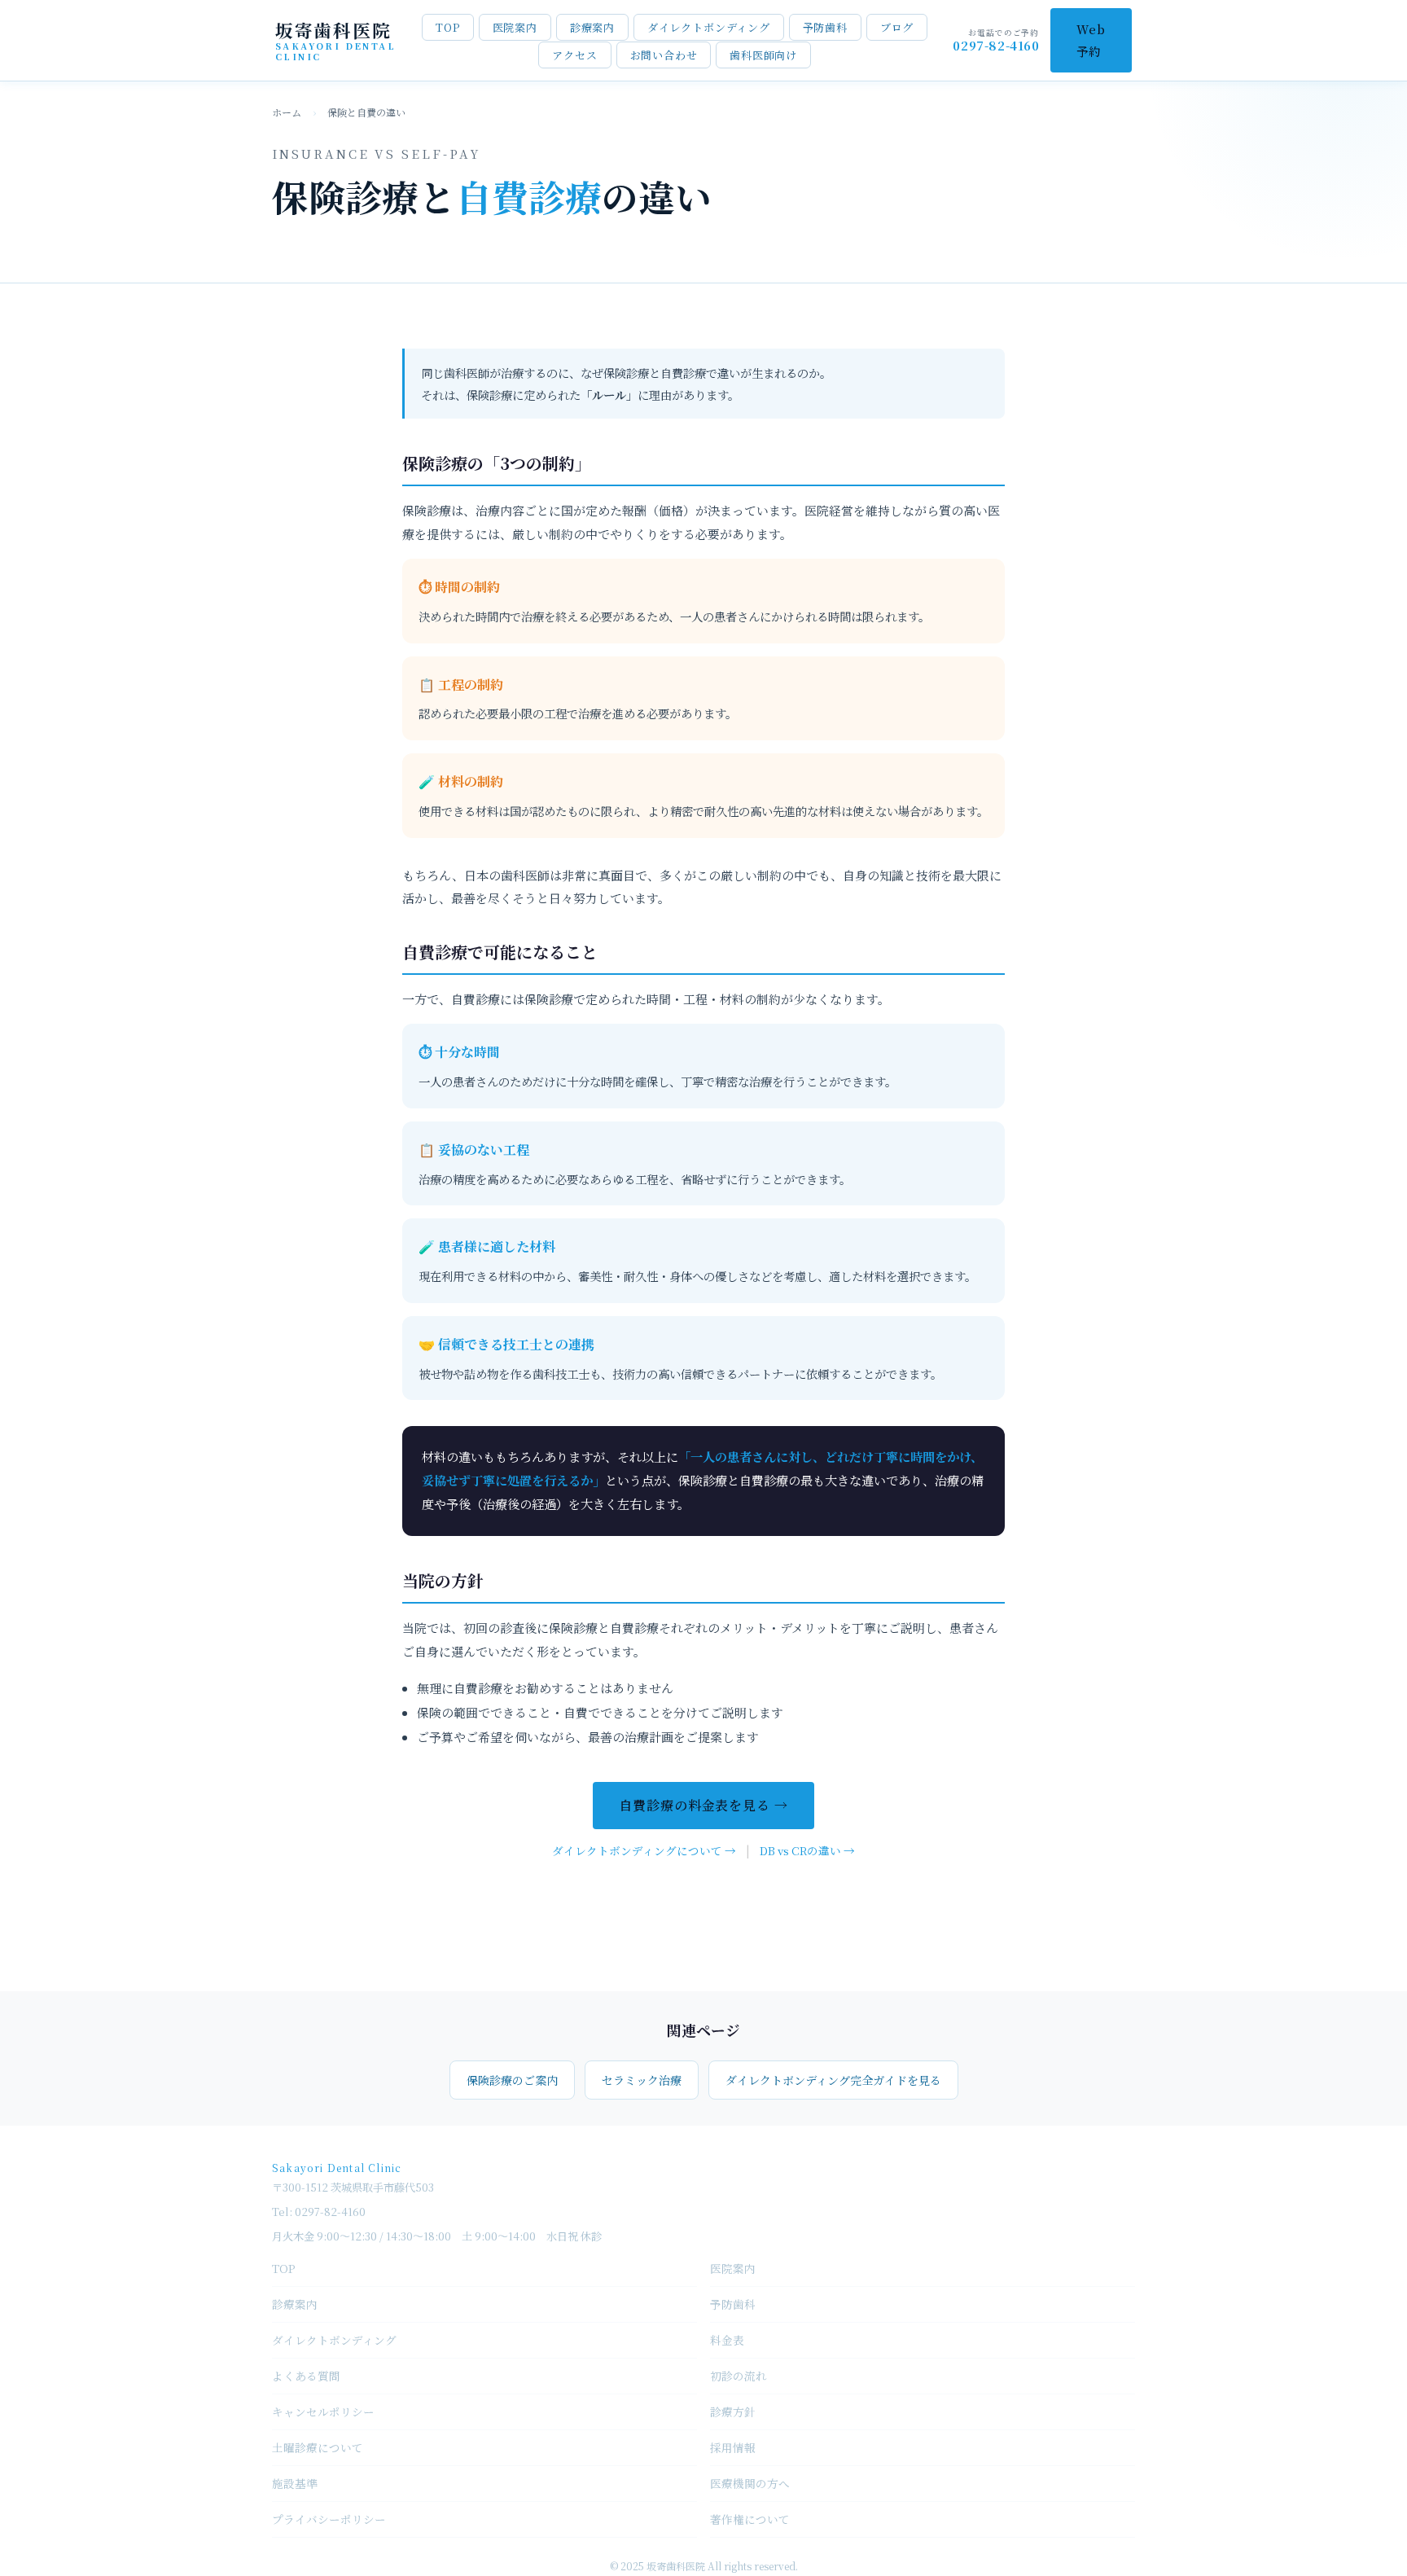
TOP (447, 27)
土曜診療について (318, 2447)
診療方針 (733, 2411)
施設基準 (295, 2483)
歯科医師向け (763, 55)
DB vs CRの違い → (807, 1850)
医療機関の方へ (750, 2483)
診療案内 (592, 27)
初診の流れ (739, 2376)
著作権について (750, 2519)
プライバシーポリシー (329, 2519)
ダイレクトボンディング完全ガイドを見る (833, 2080)
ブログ (897, 27)
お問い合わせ (664, 55)
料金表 (727, 2340)
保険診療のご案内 (512, 2080)
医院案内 (515, 27)
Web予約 (1091, 40)
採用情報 (733, 2447)
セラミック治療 (642, 2080)
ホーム (287, 112)
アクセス (574, 55)
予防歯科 (825, 27)
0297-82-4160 (996, 45)
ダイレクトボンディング (709, 27)
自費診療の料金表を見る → (703, 1805)
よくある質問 (306, 2376)
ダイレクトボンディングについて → (644, 1850)
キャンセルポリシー (323, 2411)
